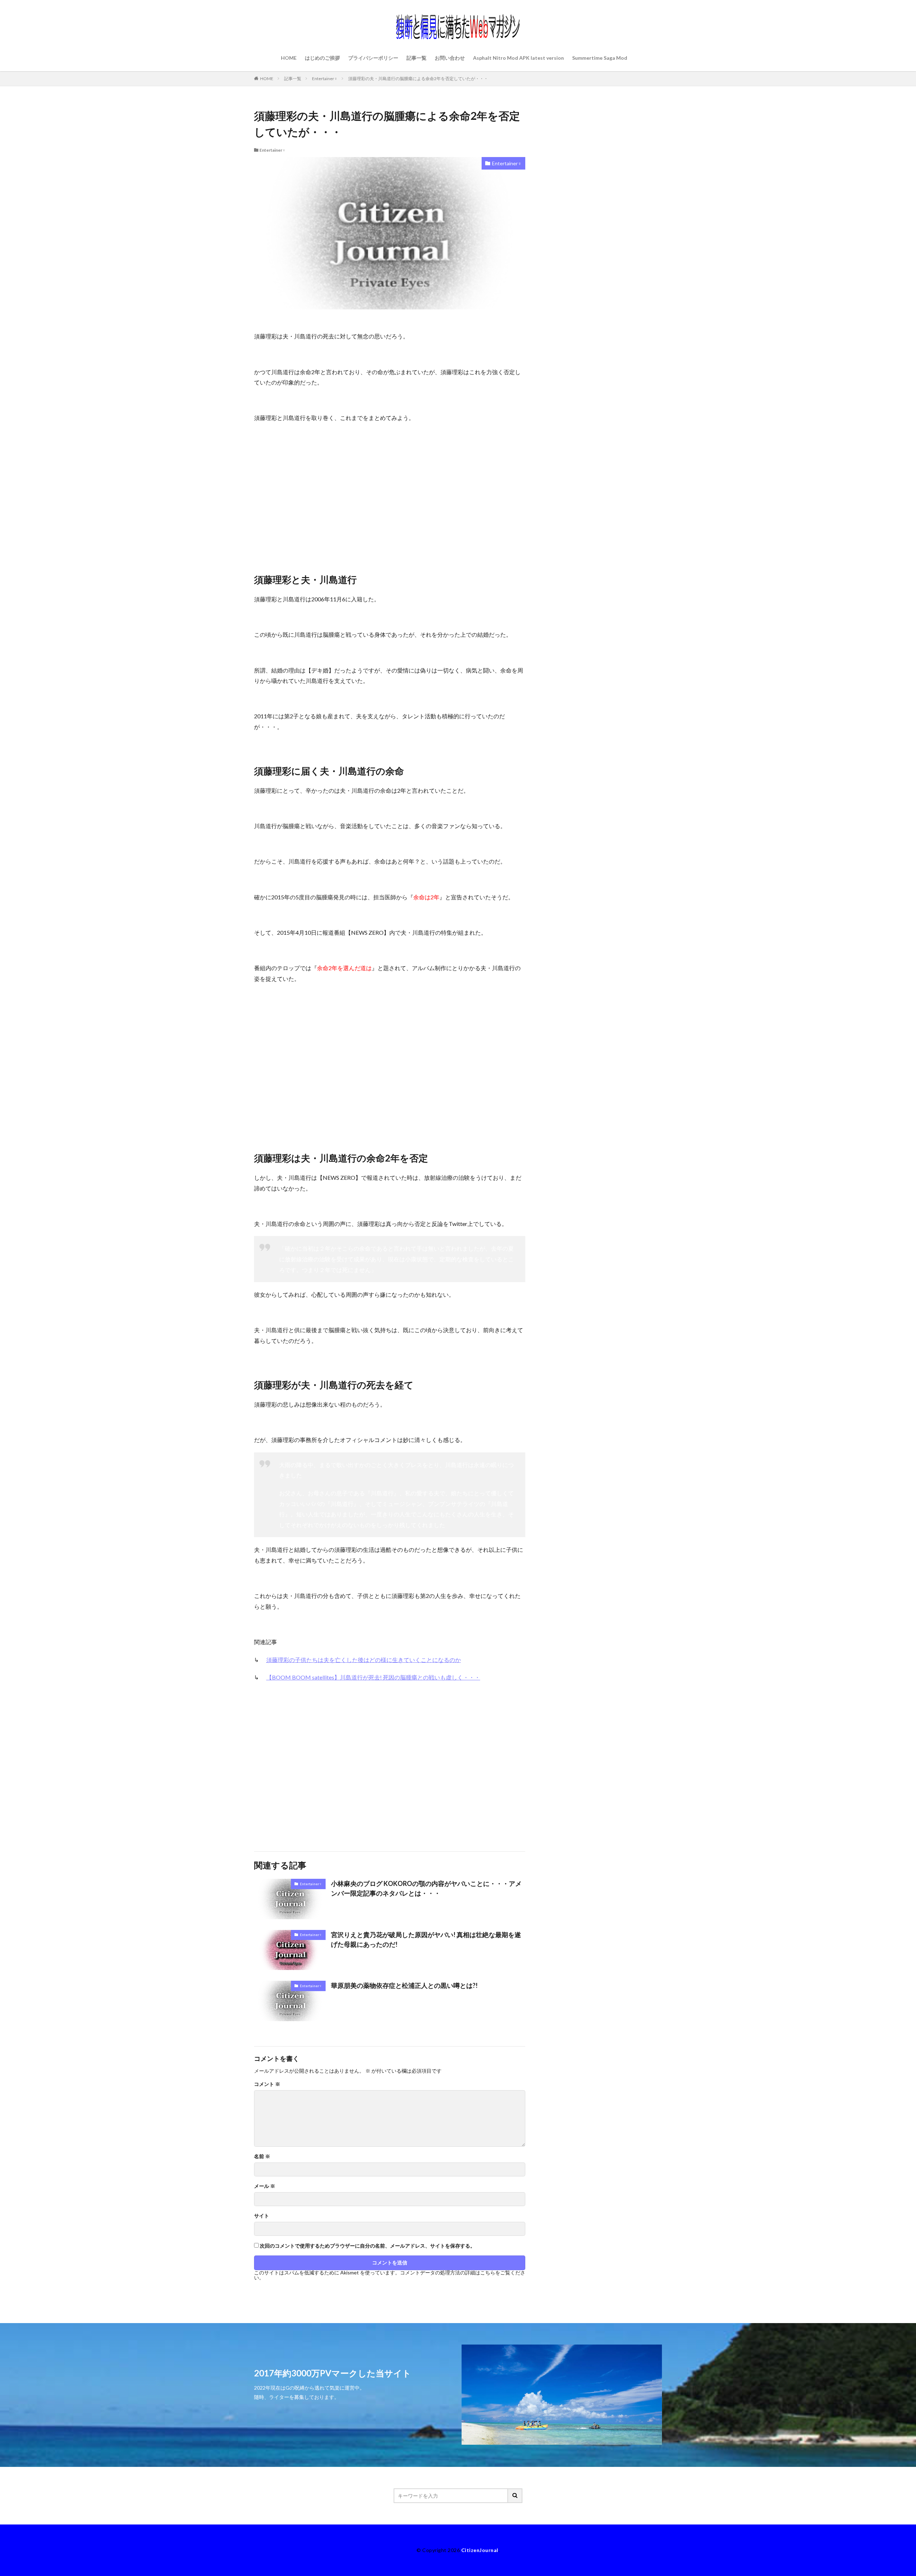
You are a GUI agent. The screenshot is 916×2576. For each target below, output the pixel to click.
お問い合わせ (450, 58)
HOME (289, 58)
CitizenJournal (480, 2550)
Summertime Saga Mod (600, 58)
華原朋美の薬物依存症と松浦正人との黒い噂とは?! (404, 1985)
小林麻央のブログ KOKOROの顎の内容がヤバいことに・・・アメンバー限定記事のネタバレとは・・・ (426, 1888)
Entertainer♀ (325, 79)
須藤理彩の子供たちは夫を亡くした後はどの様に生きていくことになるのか (364, 1660)
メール (265, 2186)
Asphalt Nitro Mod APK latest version (518, 58)
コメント (267, 2084)
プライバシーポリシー (373, 58)
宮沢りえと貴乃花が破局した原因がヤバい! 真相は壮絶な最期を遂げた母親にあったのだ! (426, 1939)
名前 (262, 2156)
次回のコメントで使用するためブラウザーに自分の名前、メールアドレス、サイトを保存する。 (367, 2246)
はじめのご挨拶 (322, 58)
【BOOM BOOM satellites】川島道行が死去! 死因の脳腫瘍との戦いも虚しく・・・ (373, 1677)
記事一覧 (416, 58)
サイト (262, 2216)
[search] (515, 2496)
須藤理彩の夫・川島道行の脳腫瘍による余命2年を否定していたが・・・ (418, 79)
